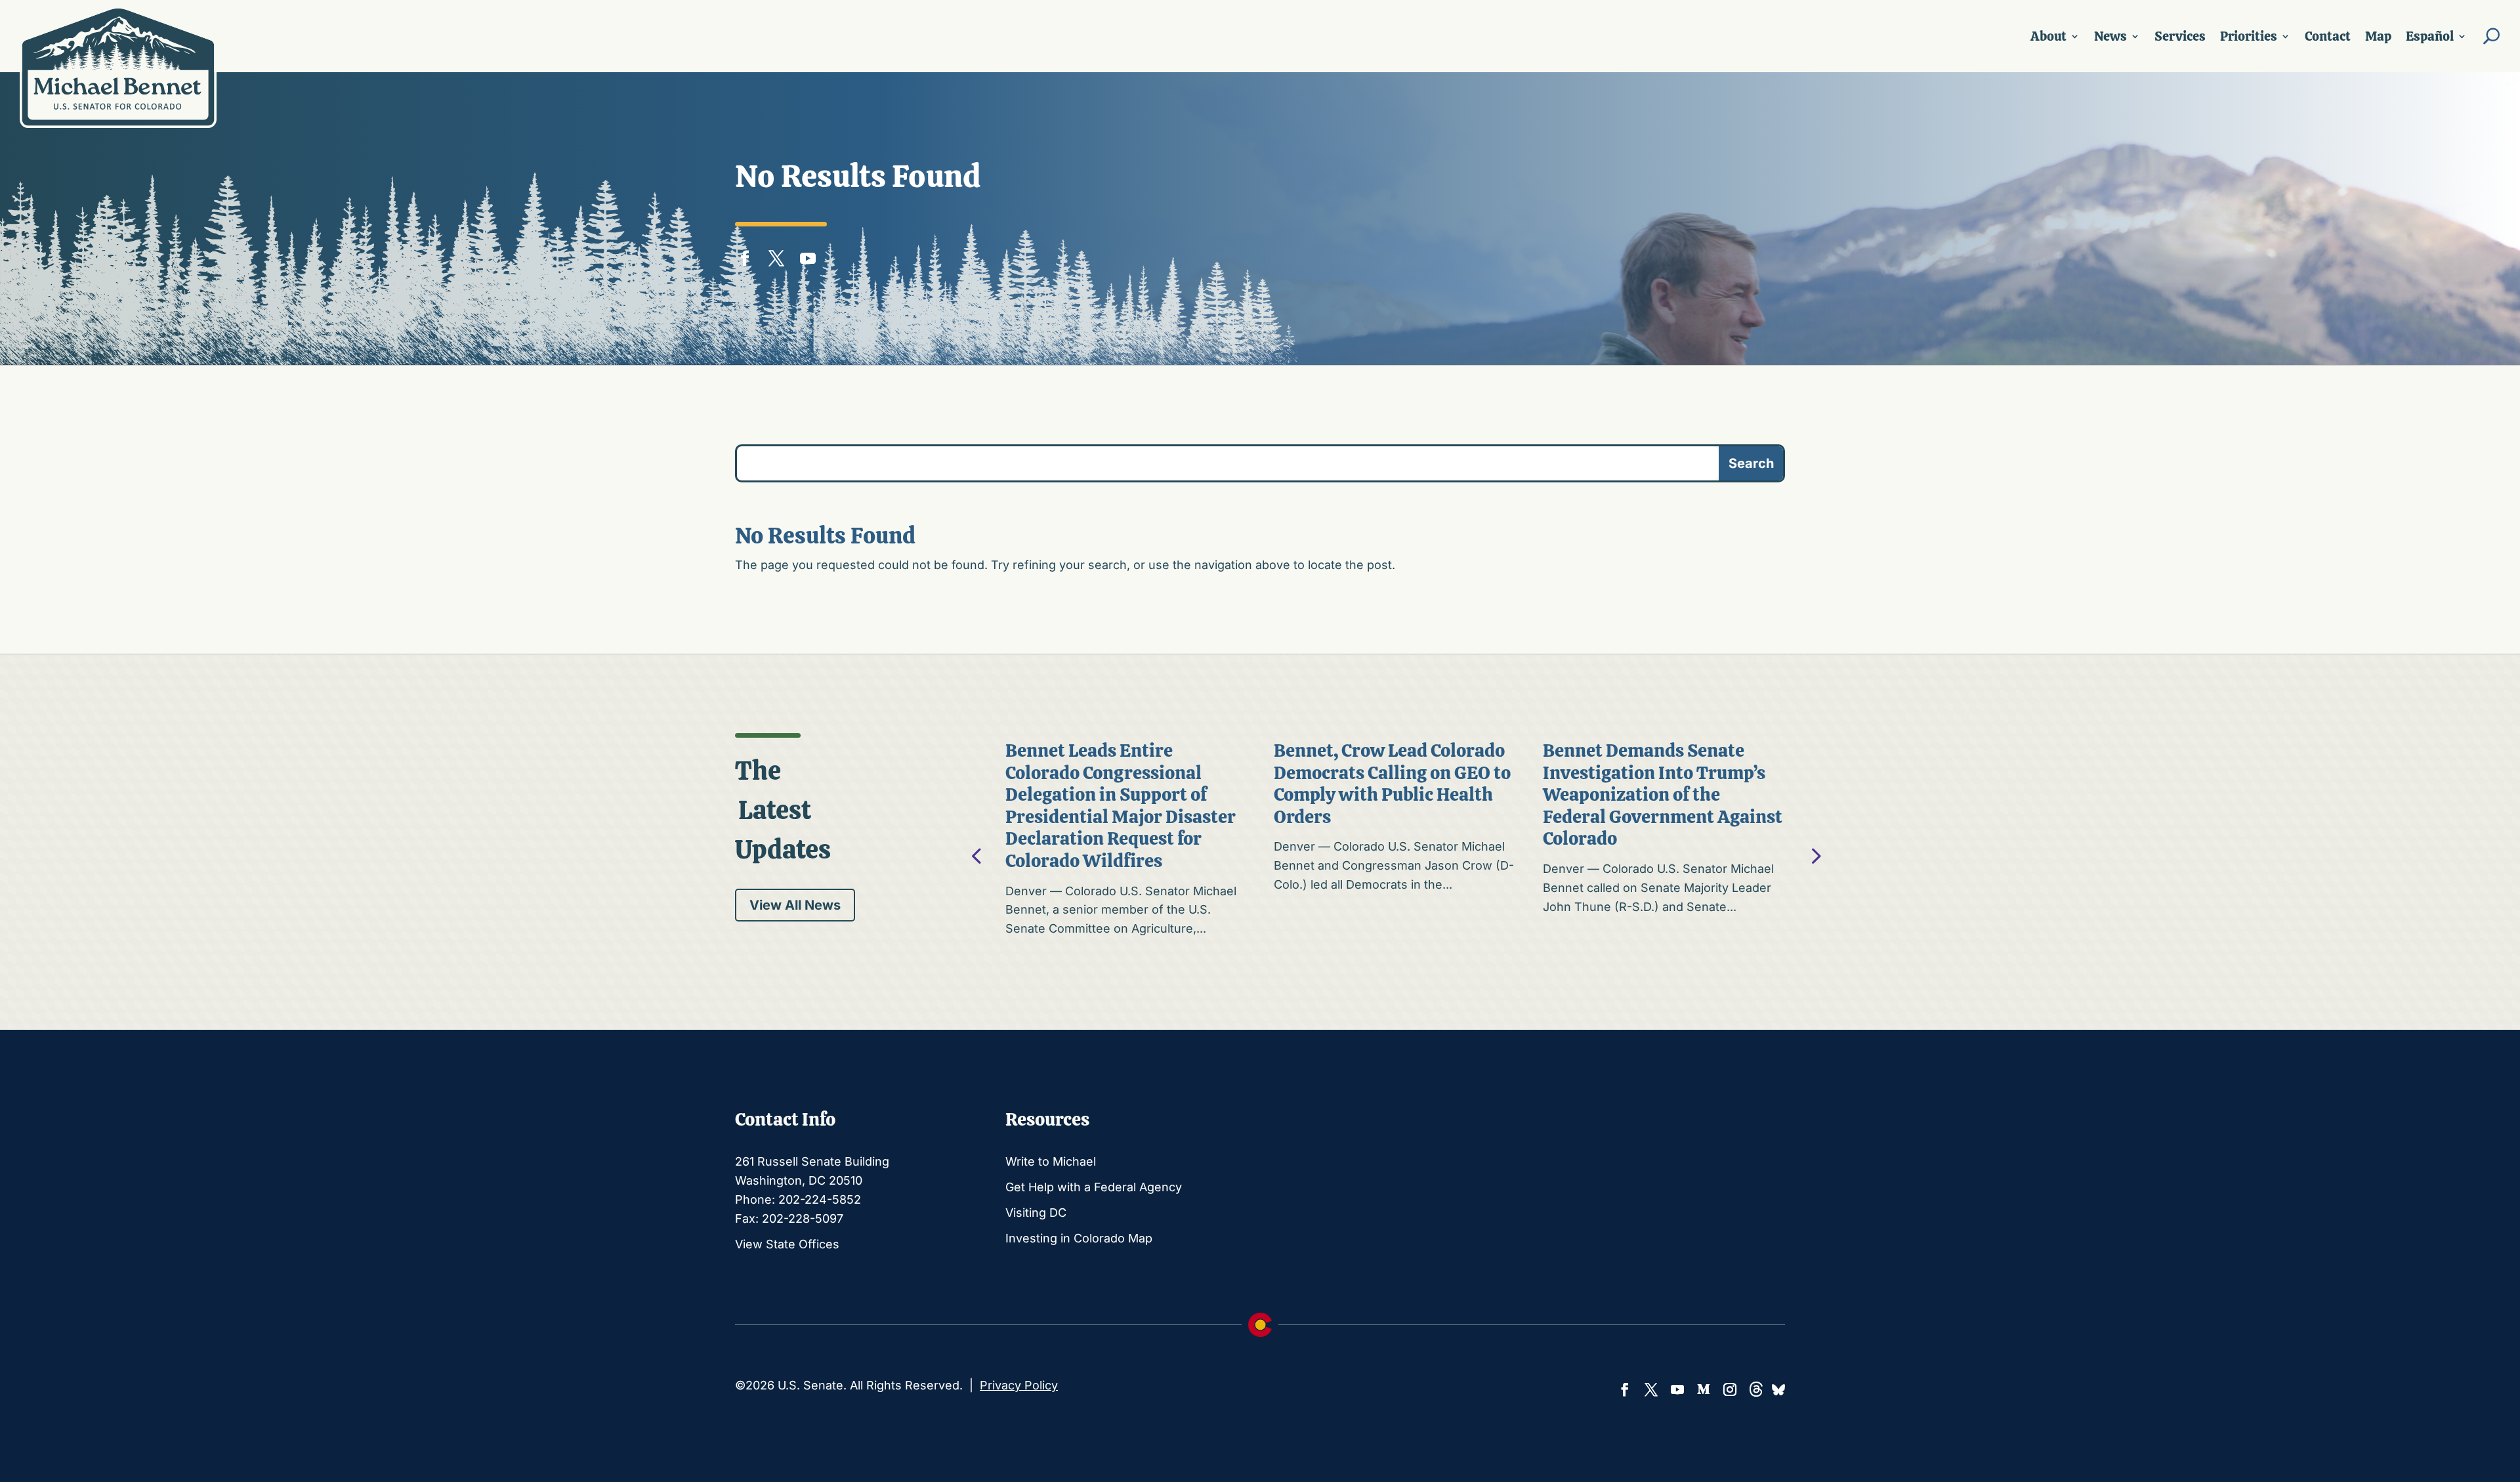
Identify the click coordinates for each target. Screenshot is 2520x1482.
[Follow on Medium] (1704, 1389)
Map (2378, 36)
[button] (1815, 855)
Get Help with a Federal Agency (1094, 1187)
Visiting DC (1036, 1213)
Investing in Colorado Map (1079, 1238)
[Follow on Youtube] (808, 255)
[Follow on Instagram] (1730, 1389)
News (2110, 36)
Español (2430, 36)
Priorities (2249, 36)
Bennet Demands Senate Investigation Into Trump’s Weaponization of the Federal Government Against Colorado (1663, 794)
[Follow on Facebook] (745, 255)
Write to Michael (1051, 1161)
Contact (2328, 36)
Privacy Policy (1019, 1385)
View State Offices (787, 1244)
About (2048, 36)
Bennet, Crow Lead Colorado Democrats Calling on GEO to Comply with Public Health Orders (1392, 783)
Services (2180, 36)
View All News (795, 905)
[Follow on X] (776, 255)
